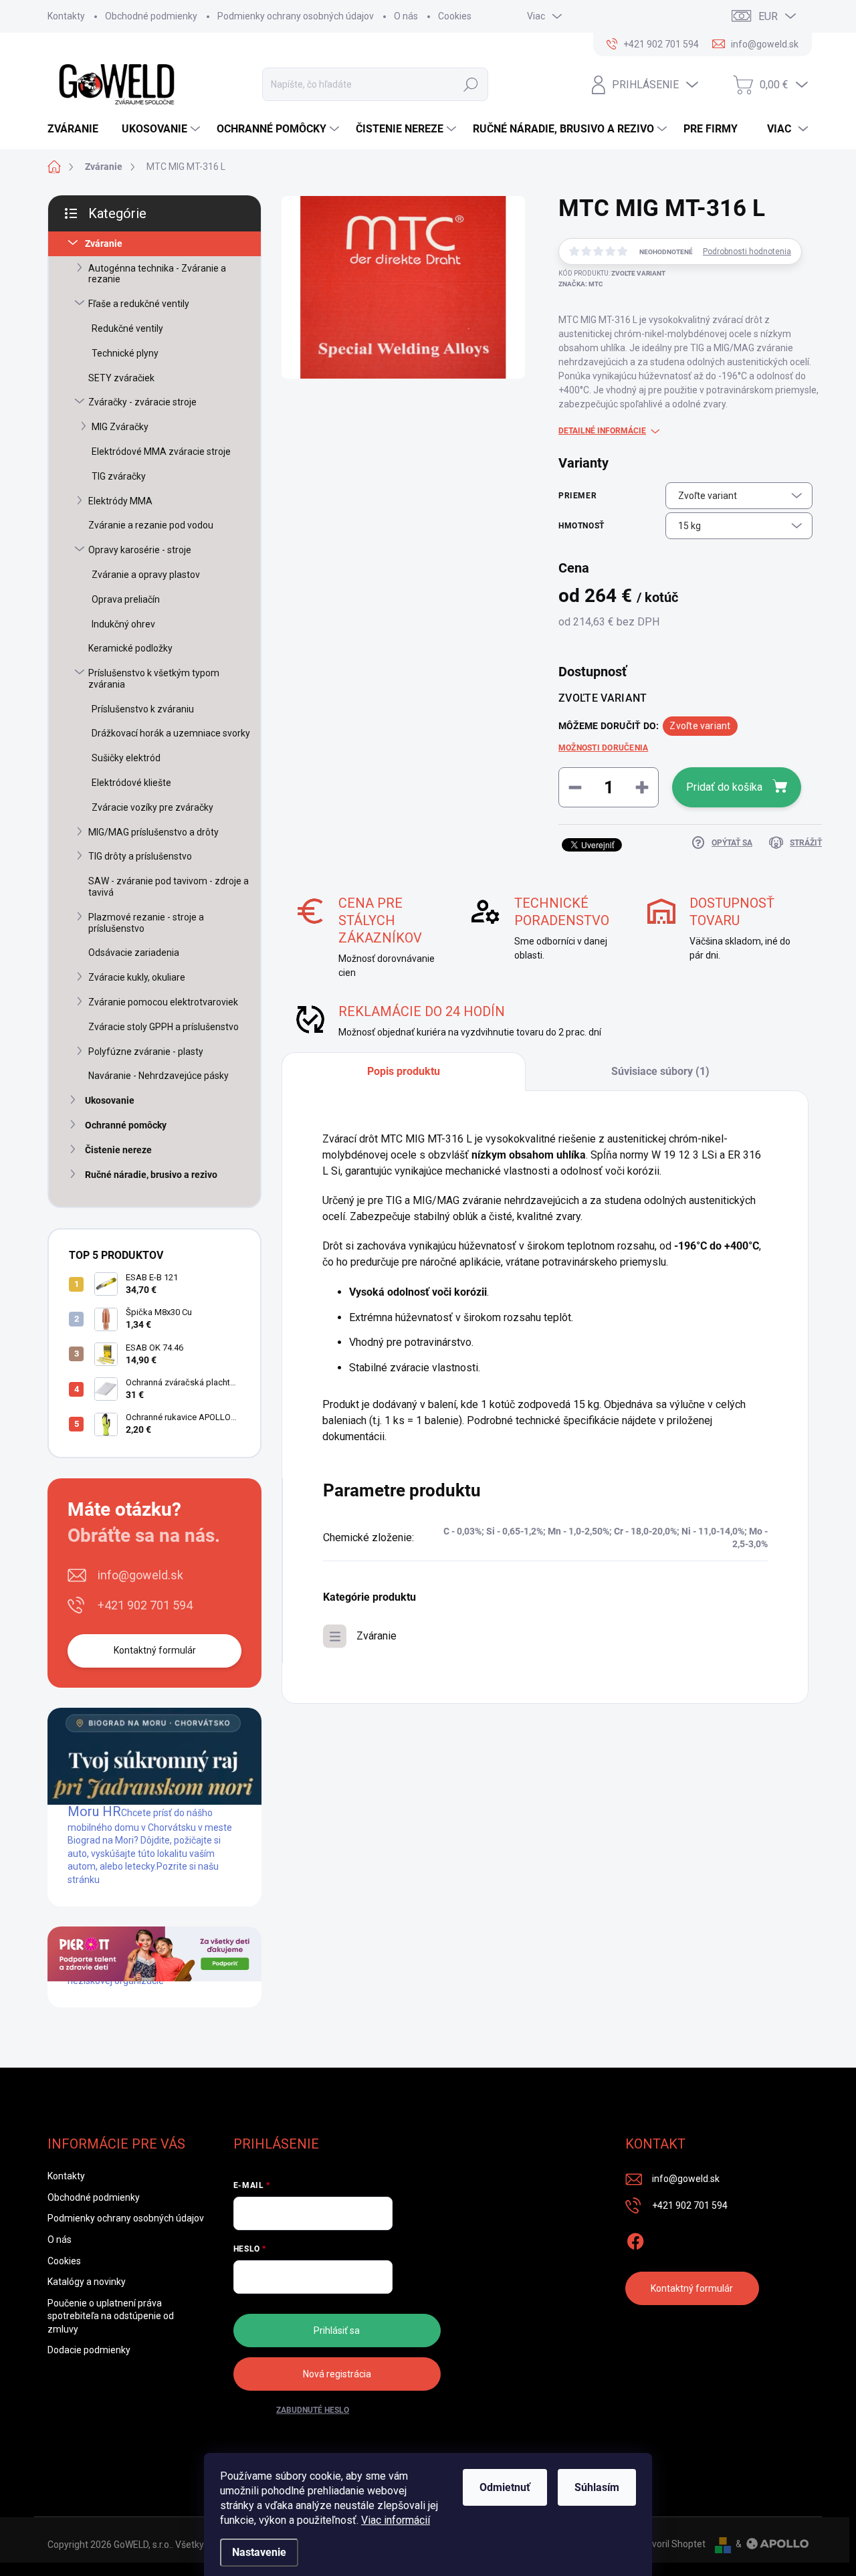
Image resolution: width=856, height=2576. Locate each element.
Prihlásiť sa (337, 2331)
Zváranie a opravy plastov (146, 575)
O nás (406, 16)
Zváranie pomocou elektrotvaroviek (163, 1002)
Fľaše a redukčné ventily (139, 304)
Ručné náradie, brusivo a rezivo (151, 1175)
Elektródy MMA (120, 501)
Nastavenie (259, 2552)
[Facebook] (635, 2239)
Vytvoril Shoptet (672, 2544)
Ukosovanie (110, 1100)
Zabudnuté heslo (313, 2410)
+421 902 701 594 (145, 1605)
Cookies (455, 16)
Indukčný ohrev (123, 624)
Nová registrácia (337, 2374)
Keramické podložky (130, 648)
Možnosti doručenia (603, 748)
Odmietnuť (505, 2487)
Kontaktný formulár (155, 1650)
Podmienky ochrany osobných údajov (296, 16)
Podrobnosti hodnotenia (747, 252)
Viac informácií (396, 2520)
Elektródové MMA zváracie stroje (161, 452)
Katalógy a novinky (87, 2282)
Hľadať (471, 84)
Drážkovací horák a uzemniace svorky (171, 733)
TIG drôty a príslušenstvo (140, 856)
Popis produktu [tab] (404, 1071)
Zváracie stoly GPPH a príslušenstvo (164, 1027)
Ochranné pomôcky (126, 1125)
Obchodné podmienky (151, 16)
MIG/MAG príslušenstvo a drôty (153, 832)
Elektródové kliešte (131, 783)
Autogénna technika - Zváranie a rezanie (157, 274)
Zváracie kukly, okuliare (137, 977)
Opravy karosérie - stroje (140, 550)
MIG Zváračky (120, 427)
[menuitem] (78, 129)
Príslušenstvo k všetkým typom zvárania (154, 679)
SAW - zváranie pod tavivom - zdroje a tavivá (169, 887)
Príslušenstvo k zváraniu (143, 709)
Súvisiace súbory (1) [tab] (660, 1071)
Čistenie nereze (118, 1150)
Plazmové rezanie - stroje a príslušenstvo (146, 923)
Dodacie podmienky (89, 2350)
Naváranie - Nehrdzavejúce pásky (158, 1076)
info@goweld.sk (140, 1575)
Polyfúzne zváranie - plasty (146, 1052)
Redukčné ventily (127, 328)
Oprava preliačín (126, 599)
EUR (768, 16)
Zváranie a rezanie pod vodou (151, 525)
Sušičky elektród (126, 758)
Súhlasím (597, 2487)
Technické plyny (125, 353)
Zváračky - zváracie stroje (142, 402)
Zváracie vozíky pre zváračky (152, 807)
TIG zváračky (119, 476)
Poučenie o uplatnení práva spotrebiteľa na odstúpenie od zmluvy (111, 2316)
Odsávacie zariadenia (134, 953)
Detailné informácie (602, 431)
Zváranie (104, 243)
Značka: (581, 284)
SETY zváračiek (121, 378)
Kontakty (66, 16)
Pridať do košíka (724, 787)
